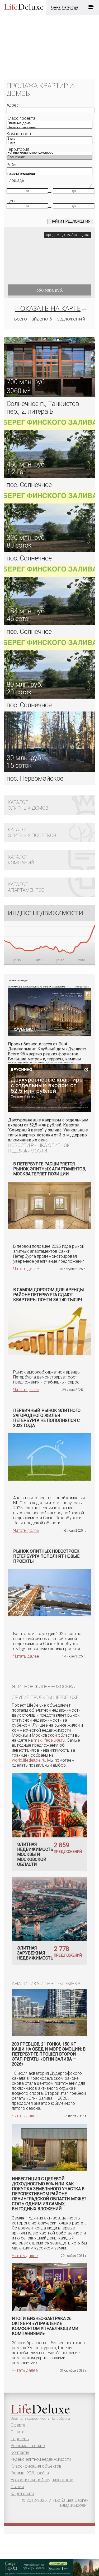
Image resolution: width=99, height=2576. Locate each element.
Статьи (17, 2487)
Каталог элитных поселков (32, 832)
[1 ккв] (49, 139)
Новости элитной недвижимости (42, 2480)
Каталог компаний (21, 860)
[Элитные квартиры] (49, 128)
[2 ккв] (49, 143)
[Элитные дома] (49, 123)
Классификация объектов (36, 2466)
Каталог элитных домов (28, 805)
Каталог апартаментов (26, 887)
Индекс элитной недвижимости (41, 2459)
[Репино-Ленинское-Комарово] (49, 153)
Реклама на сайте (28, 2446)
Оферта (18, 2425)
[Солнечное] (49, 157)
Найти (70, 221)
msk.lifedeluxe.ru (49, 1740)
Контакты (20, 2452)
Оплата (17, 2432)
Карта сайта (22, 2494)
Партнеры (20, 2439)
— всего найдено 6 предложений (50, 313)
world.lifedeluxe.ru (29, 1760)
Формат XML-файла (30, 2473)
